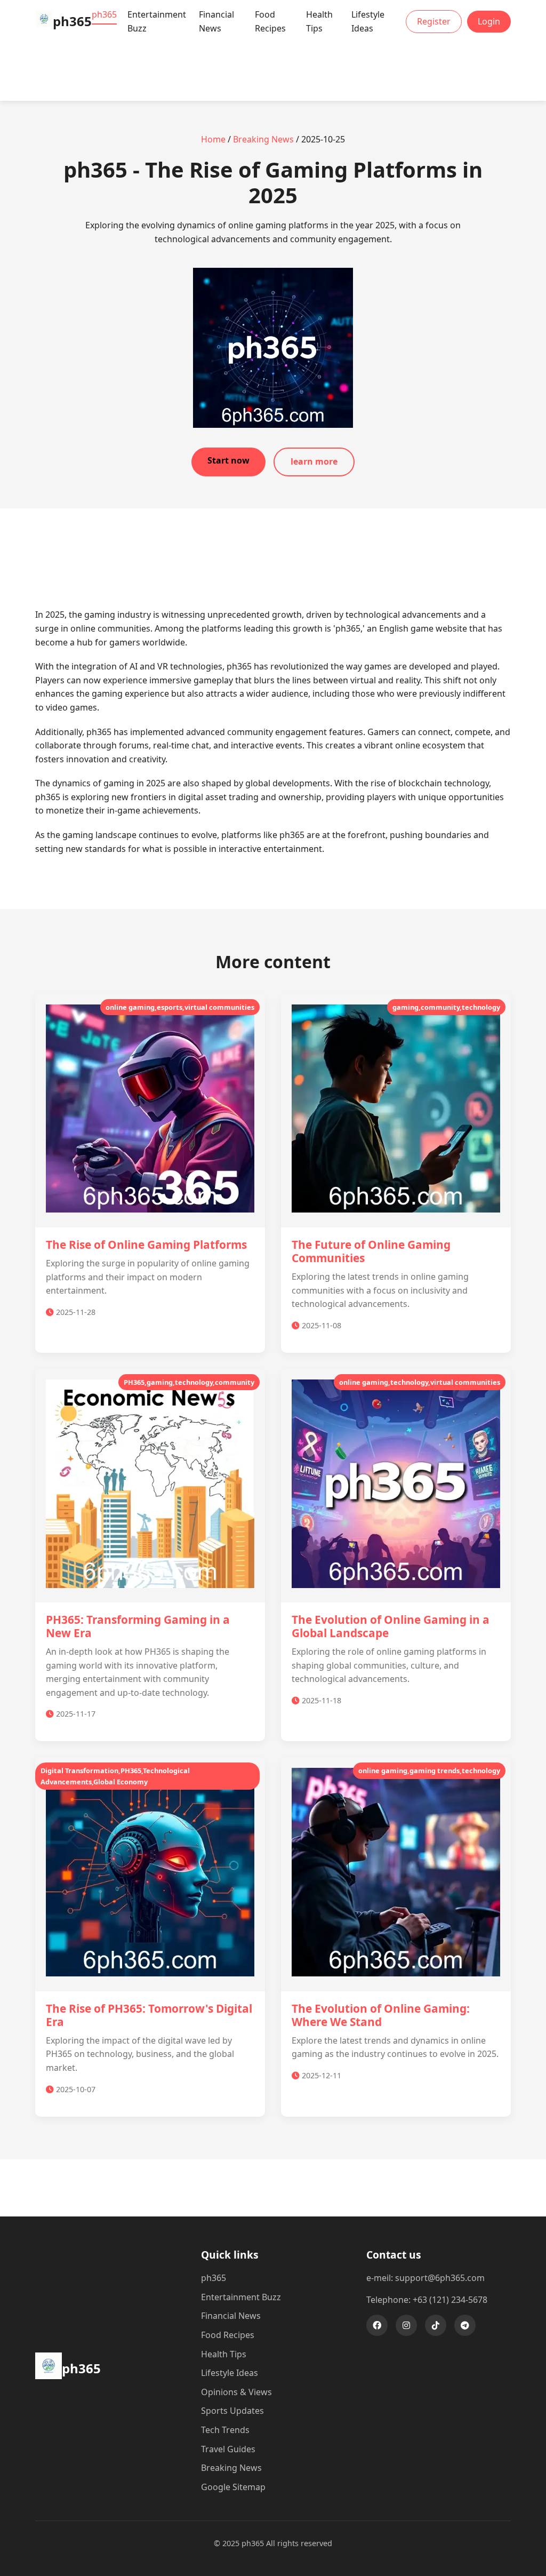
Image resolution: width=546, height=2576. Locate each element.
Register (434, 21)
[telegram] (465, 2325)
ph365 (104, 14)
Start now (228, 460)
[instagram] (406, 2325)
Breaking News (263, 139)
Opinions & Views (236, 2392)
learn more (314, 461)
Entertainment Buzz (157, 21)
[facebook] (377, 2325)
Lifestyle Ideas (368, 21)
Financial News (216, 21)
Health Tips (319, 21)
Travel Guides (228, 2449)
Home (213, 139)
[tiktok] (436, 2325)
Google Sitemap (233, 2487)
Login (489, 21)
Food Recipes (270, 21)
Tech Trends (225, 2430)
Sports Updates (232, 2411)
